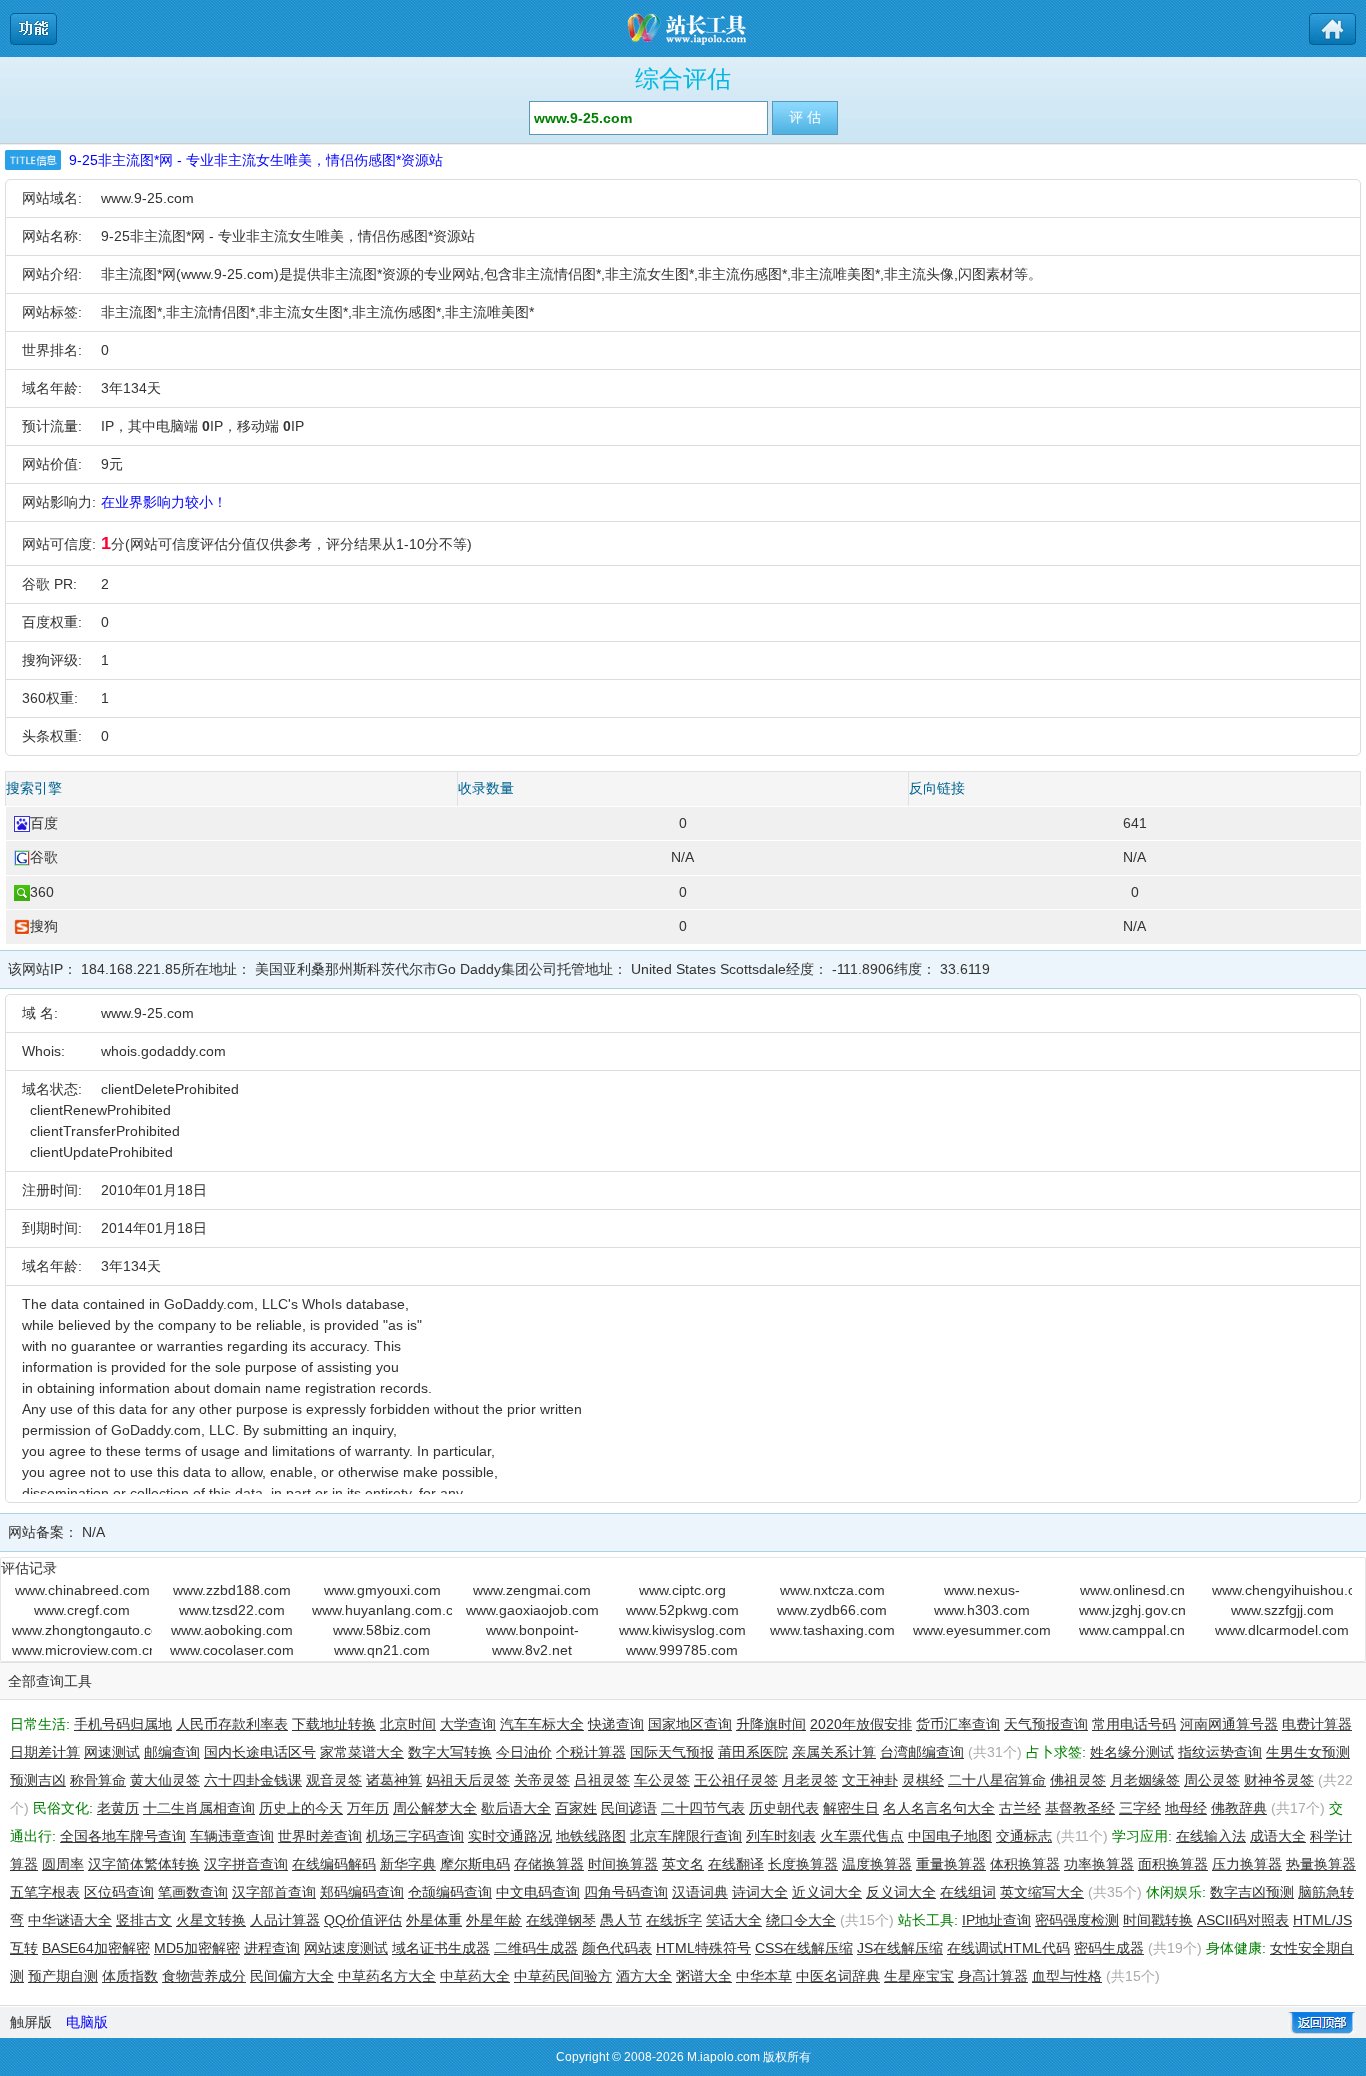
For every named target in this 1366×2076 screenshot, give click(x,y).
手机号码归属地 (123, 1724)
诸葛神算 (394, 1780)
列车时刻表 (781, 1836)
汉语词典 (700, 1892)
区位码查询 (119, 1892)
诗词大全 (760, 1892)
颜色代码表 (617, 1948)
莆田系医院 (753, 1752)
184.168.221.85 (131, 969)
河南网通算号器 (1229, 1724)
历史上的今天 (301, 1808)
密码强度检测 (1077, 1920)
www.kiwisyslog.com (682, 1630)
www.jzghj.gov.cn (1132, 1610)
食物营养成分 (204, 1976)
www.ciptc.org (682, 1590)
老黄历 (118, 1808)
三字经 (1140, 1808)
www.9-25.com (147, 198)
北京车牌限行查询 (686, 1836)
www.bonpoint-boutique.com (532, 1631)
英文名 (683, 1864)
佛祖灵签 (1078, 1780)
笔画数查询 (193, 1892)
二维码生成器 (536, 1948)
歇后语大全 (516, 1808)
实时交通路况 (510, 1836)
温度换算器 (877, 1864)
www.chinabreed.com (82, 1590)
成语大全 (1278, 1836)
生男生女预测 (1308, 1752)
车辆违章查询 (232, 1836)
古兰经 (1020, 1808)
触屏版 (31, 2022)
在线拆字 (674, 1920)
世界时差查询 (320, 1836)
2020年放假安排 (861, 1724)
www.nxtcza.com (832, 1590)
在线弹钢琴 (561, 1920)
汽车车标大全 (542, 1724)
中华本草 (764, 1976)
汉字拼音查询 (246, 1864)
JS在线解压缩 (900, 1948)
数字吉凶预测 (1252, 1892)
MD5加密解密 (197, 1948)
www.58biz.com (382, 1630)
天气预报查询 (1046, 1724)
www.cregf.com (82, 1610)
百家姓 (576, 1808)
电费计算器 (1317, 1724)
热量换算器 (1321, 1864)
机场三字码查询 (415, 1836)
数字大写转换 (450, 1752)
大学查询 (468, 1724)
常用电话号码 (1134, 1724)
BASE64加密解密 (96, 1948)
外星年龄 (494, 1920)
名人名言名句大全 (939, 1808)
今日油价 (524, 1752)
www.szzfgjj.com (1282, 1610)
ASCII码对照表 (1243, 1920)
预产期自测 (63, 1976)
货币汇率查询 (958, 1724)
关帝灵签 (542, 1780)
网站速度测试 (346, 1948)
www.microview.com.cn (82, 1650)
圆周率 (63, 1864)
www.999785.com (682, 1650)
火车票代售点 (862, 1836)
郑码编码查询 (362, 1892)
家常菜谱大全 (362, 1752)
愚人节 (621, 1920)
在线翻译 (736, 1864)
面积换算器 (1173, 1864)
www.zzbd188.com (232, 1590)
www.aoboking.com (232, 1630)
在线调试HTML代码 (1008, 1948)
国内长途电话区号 (260, 1752)
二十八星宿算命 (997, 1780)
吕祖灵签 (602, 1780)
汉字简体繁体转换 (144, 1864)
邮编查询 (172, 1752)
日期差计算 (45, 1752)
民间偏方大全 (292, 1976)
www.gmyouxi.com (382, 1590)
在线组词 (968, 1892)
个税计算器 (591, 1752)
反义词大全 (901, 1892)
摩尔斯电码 (475, 1864)
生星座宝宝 (919, 1976)
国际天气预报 (672, 1752)
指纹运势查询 (1220, 1752)
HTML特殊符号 (703, 1948)
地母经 (1186, 1808)
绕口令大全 (801, 1920)
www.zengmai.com (532, 1590)
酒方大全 (644, 1976)
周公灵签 (1212, 1780)
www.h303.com (982, 1610)
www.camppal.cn (1132, 1630)
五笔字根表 (45, 1892)
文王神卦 (870, 1780)
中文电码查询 (538, 1892)
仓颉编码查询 (450, 1892)
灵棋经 (923, 1780)
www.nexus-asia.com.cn (982, 1591)
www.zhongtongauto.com (82, 1630)
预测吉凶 (38, 1780)
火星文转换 (211, 1920)
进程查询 (272, 1948)
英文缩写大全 (1042, 1892)
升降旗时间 (771, 1724)
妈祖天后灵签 (468, 1780)
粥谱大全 (704, 1976)
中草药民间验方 (563, 1976)
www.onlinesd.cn (1132, 1590)
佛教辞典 (1239, 1808)
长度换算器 (803, 1864)
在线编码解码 (334, 1864)
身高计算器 (993, 1976)
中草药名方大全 (387, 1976)
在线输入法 (1211, 1836)
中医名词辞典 (838, 1976)
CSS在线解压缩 (804, 1948)
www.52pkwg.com (682, 1610)
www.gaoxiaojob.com (532, 1610)
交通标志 (1024, 1836)
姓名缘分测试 (1132, 1752)
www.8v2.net (532, 1650)
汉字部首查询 (274, 1892)
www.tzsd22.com (232, 1610)
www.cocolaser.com (232, 1650)
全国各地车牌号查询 (123, 1836)
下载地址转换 (334, 1724)
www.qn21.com (382, 1650)
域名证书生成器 (441, 1948)
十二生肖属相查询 (199, 1808)
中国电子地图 (950, 1836)
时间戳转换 (1158, 1920)
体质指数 (130, 1976)
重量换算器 (951, 1864)
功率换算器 (1099, 1864)
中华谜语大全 (70, 1920)
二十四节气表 (703, 1808)
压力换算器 (1247, 1864)
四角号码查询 (626, 1892)
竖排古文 (144, 1920)
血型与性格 (1067, 1976)
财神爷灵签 (1279, 1780)
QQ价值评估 (363, 1920)
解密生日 (851, 1808)
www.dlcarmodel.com (1282, 1630)
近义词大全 (827, 1892)
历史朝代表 (784, 1808)
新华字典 (408, 1864)
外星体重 (434, 1920)
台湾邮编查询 (922, 1752)
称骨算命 (98, 1780)
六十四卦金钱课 (253, 1780)
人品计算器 (285, 1920)
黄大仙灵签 (165, 1780)
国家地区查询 (690, 1724)
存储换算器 (549, 1864)
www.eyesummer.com (982, 1630)
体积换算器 (1025, 1864)
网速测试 (112, 1752)
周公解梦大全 (435, 1808)
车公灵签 (662, 1780)
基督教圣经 (1080, 1808)
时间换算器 (623, 1864)
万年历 (368, 1808)
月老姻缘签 (1145, 1780)
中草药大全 (475, 1976)
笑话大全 (734, 1920)
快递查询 (616, 1724)
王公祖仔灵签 (736, 1780)
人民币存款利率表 (232, 1724)
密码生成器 (1109, 1948)
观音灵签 (334, 1780)
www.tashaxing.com (832, 1630)
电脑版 (87, 2022)
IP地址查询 (996, 1920)
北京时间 (408, 1724)
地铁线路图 (591, 1836)
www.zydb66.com (832, 1610)
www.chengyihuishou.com (1282, 1590)
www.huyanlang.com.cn (382, 1610)
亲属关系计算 (834, 1752)
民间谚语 (629, 1808)
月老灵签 (810, 1780)
